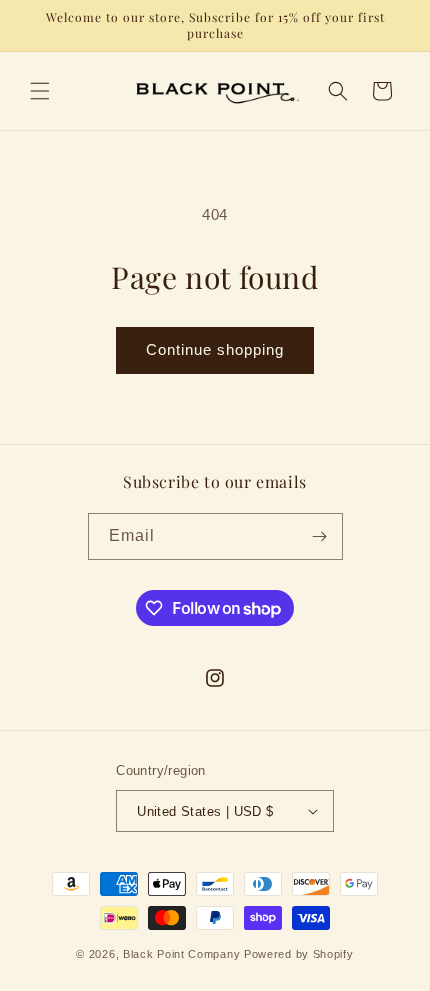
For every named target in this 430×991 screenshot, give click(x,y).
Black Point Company (181, 954)
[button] (40, 91)
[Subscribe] (320, 536)
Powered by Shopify (299, 954)
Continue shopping (215, 349)
